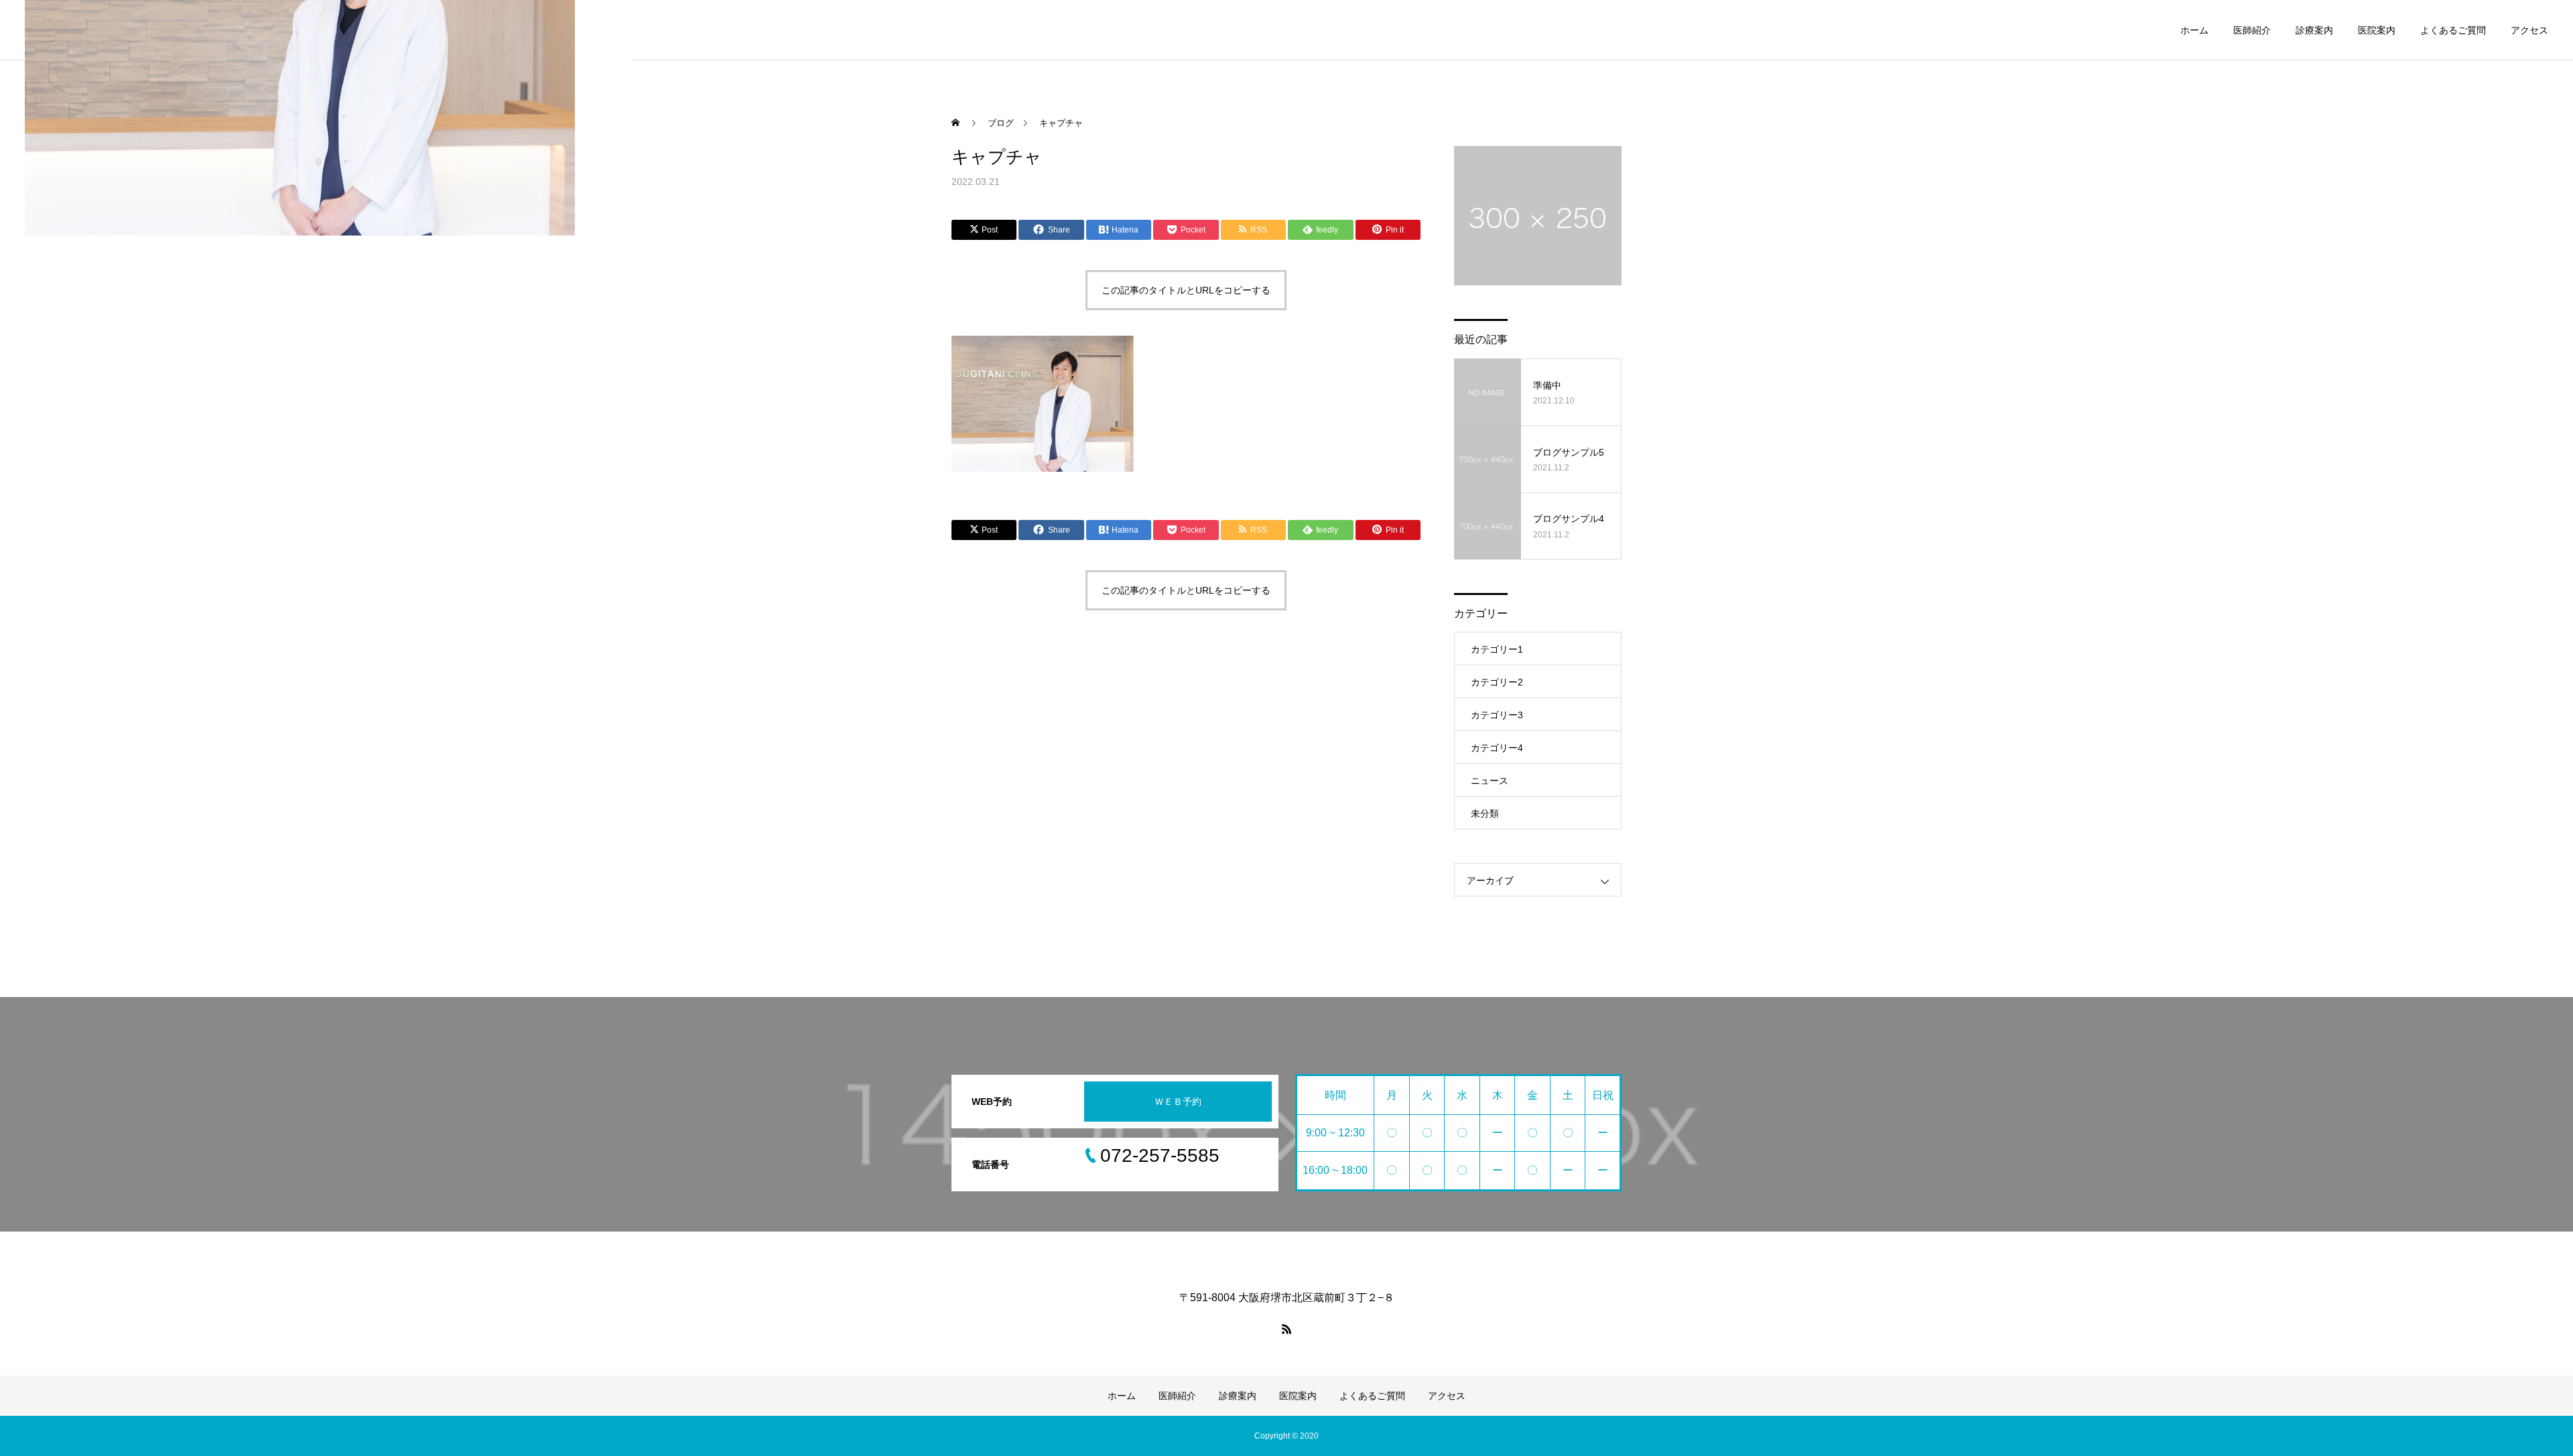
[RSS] (1286, 1329)
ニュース (1490, 781)
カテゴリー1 (1497, 649)
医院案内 (2377, 30)
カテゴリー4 (1497, 748)
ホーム (2194, 30)
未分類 (1485, 813)
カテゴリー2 (1497, 682)
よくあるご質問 (2453, 30)
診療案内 (2314, 30)
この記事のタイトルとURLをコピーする (1186, 290)
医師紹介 (2252, 30)
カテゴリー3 (1497, 715)
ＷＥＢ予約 (1178, 1102)
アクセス (2529, 30)
